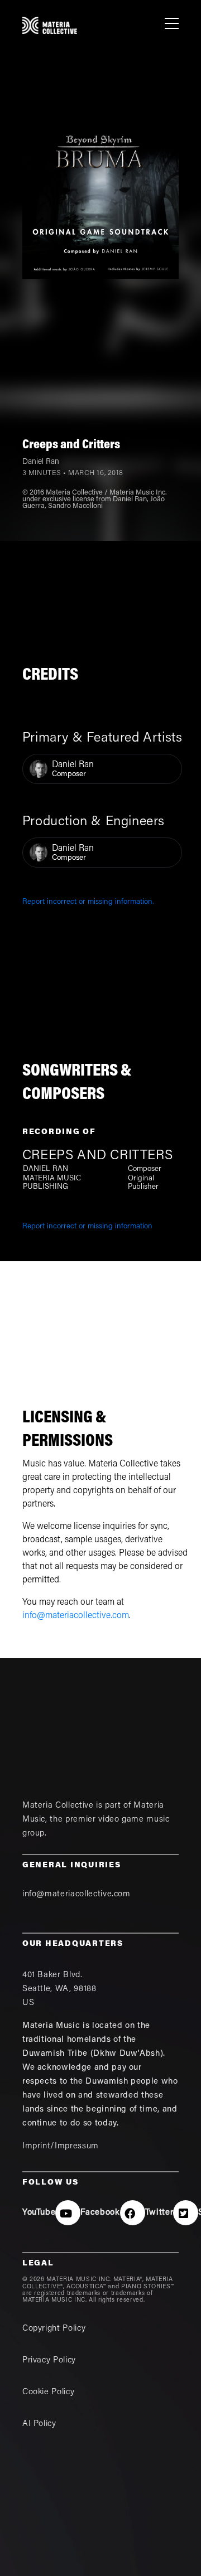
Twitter (159, 2213)
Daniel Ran (41, 462)
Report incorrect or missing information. (88, 902)
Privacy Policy (49, 2360)
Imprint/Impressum (61, 2146)
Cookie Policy (48, 2392)
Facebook (100, 2213)
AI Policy (39, 2424)
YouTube (39, 2213)
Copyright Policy (54, 2329)
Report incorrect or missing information (87, 1227)
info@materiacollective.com (76, 1616)
